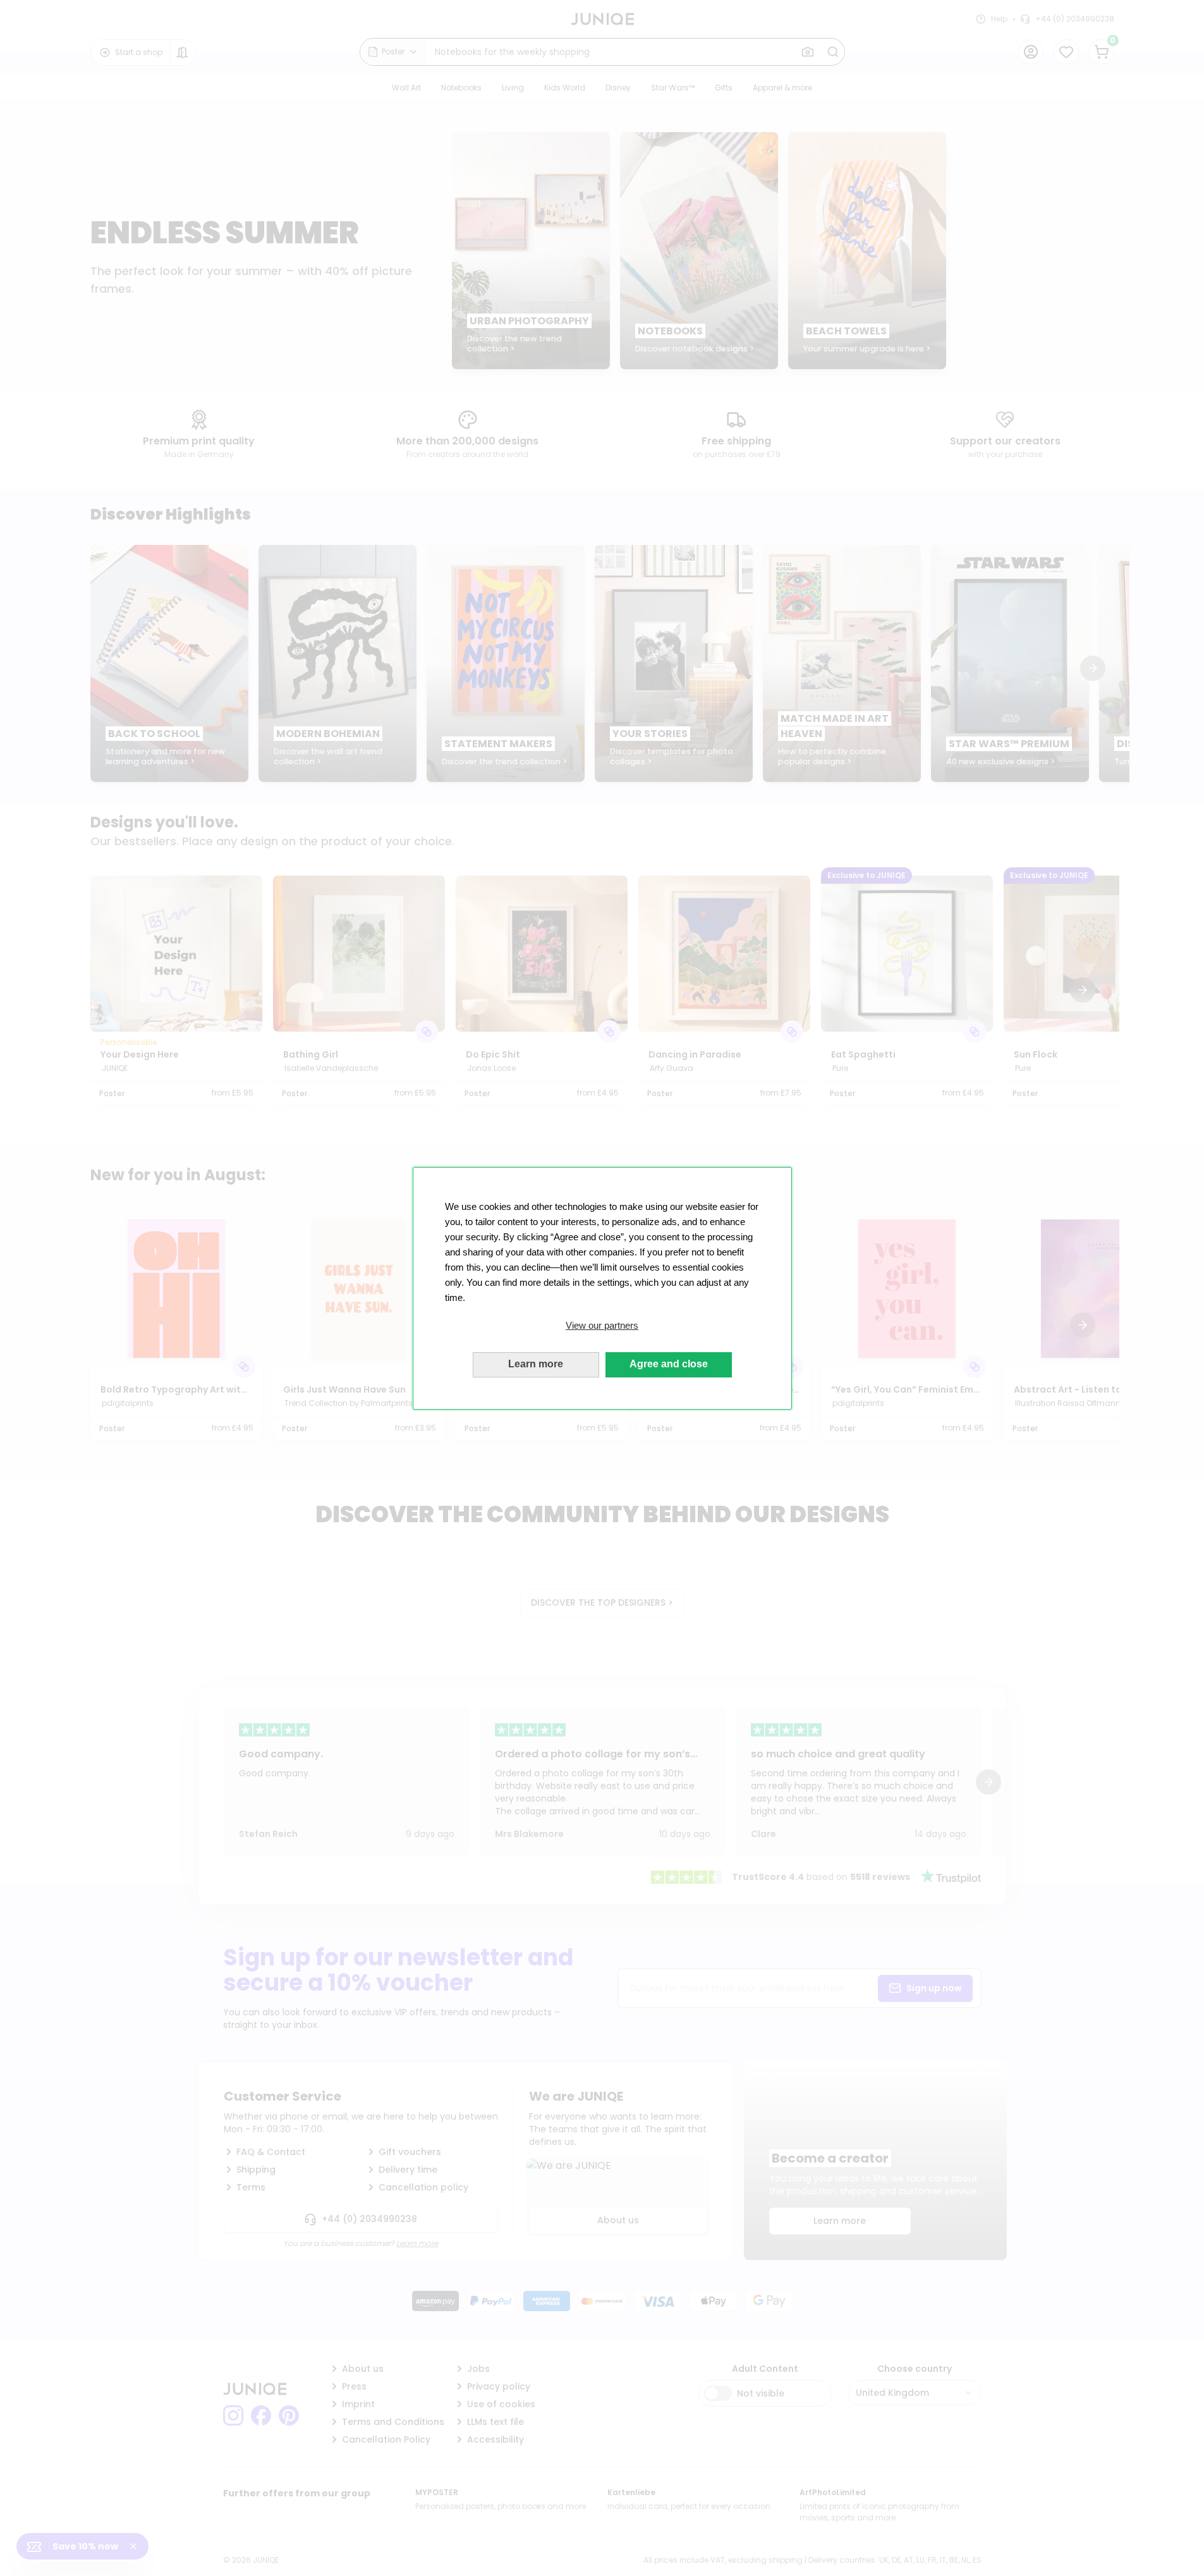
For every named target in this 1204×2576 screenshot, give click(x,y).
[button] (602, 1326)
